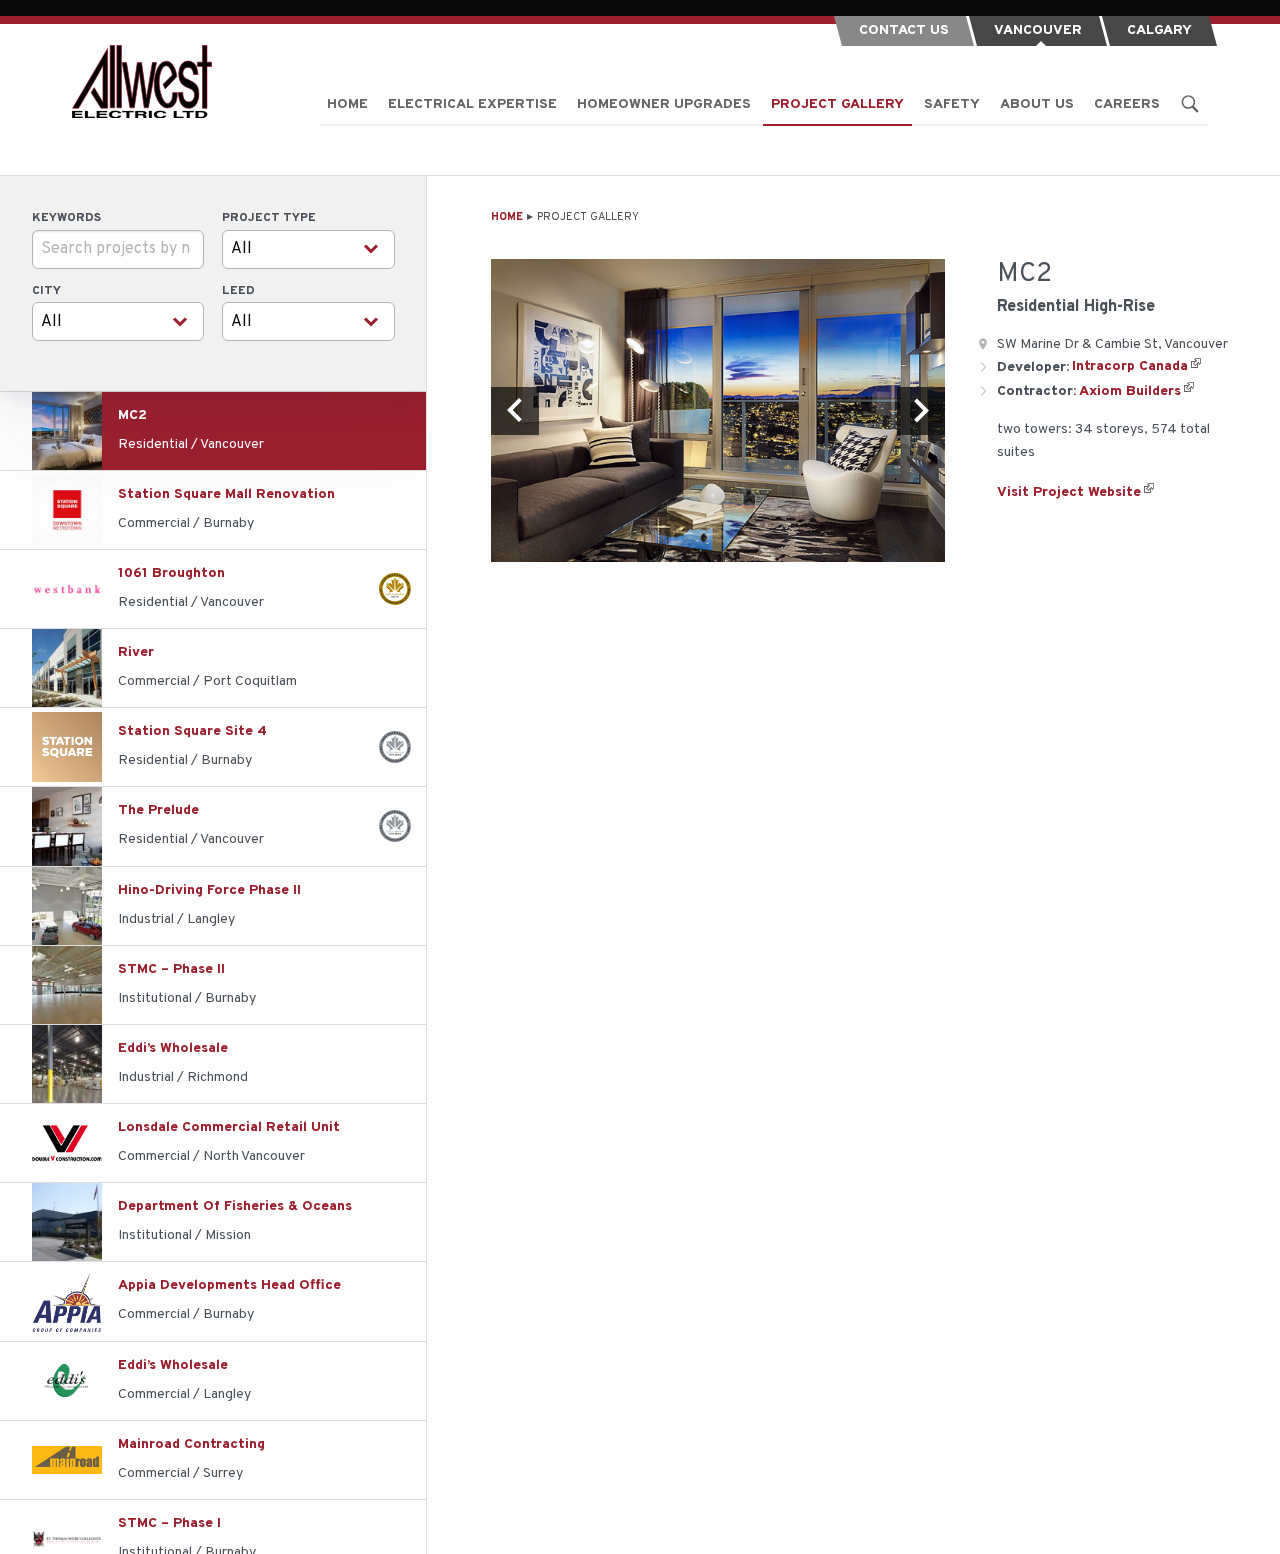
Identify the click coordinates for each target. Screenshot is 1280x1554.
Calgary (1159, 30)
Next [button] (921, 411)
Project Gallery (837, 104)
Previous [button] (515, 411)
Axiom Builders (1130, 391)
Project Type (269, 218)
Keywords (66, 218)
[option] (718, 410)
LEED (238, 291)
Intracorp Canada (1130, 366)
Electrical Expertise (472, 104)
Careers (1127, 104)
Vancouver (1038, 30)
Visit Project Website (1069, 492)
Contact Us (904, 30)
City (46, 291)
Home (347, 104)
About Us (1037, 104)
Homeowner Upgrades (664, 104)
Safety (952, 104)
